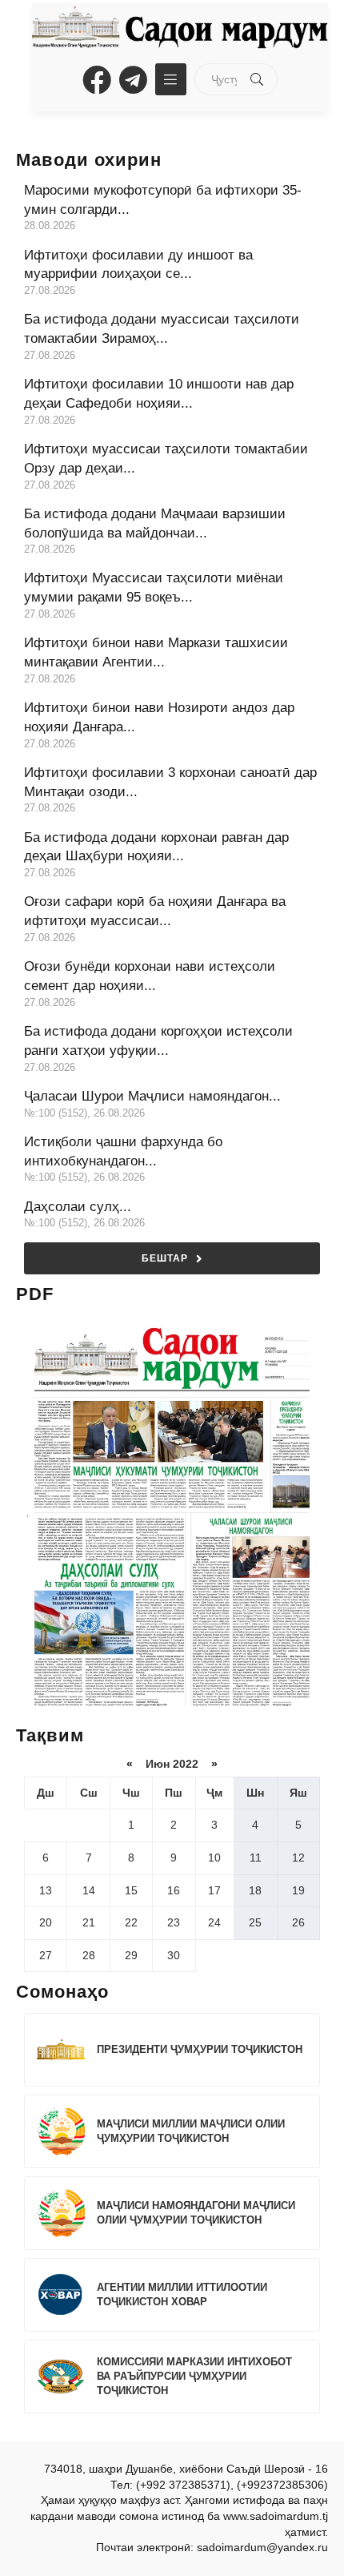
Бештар (165, 1258)
